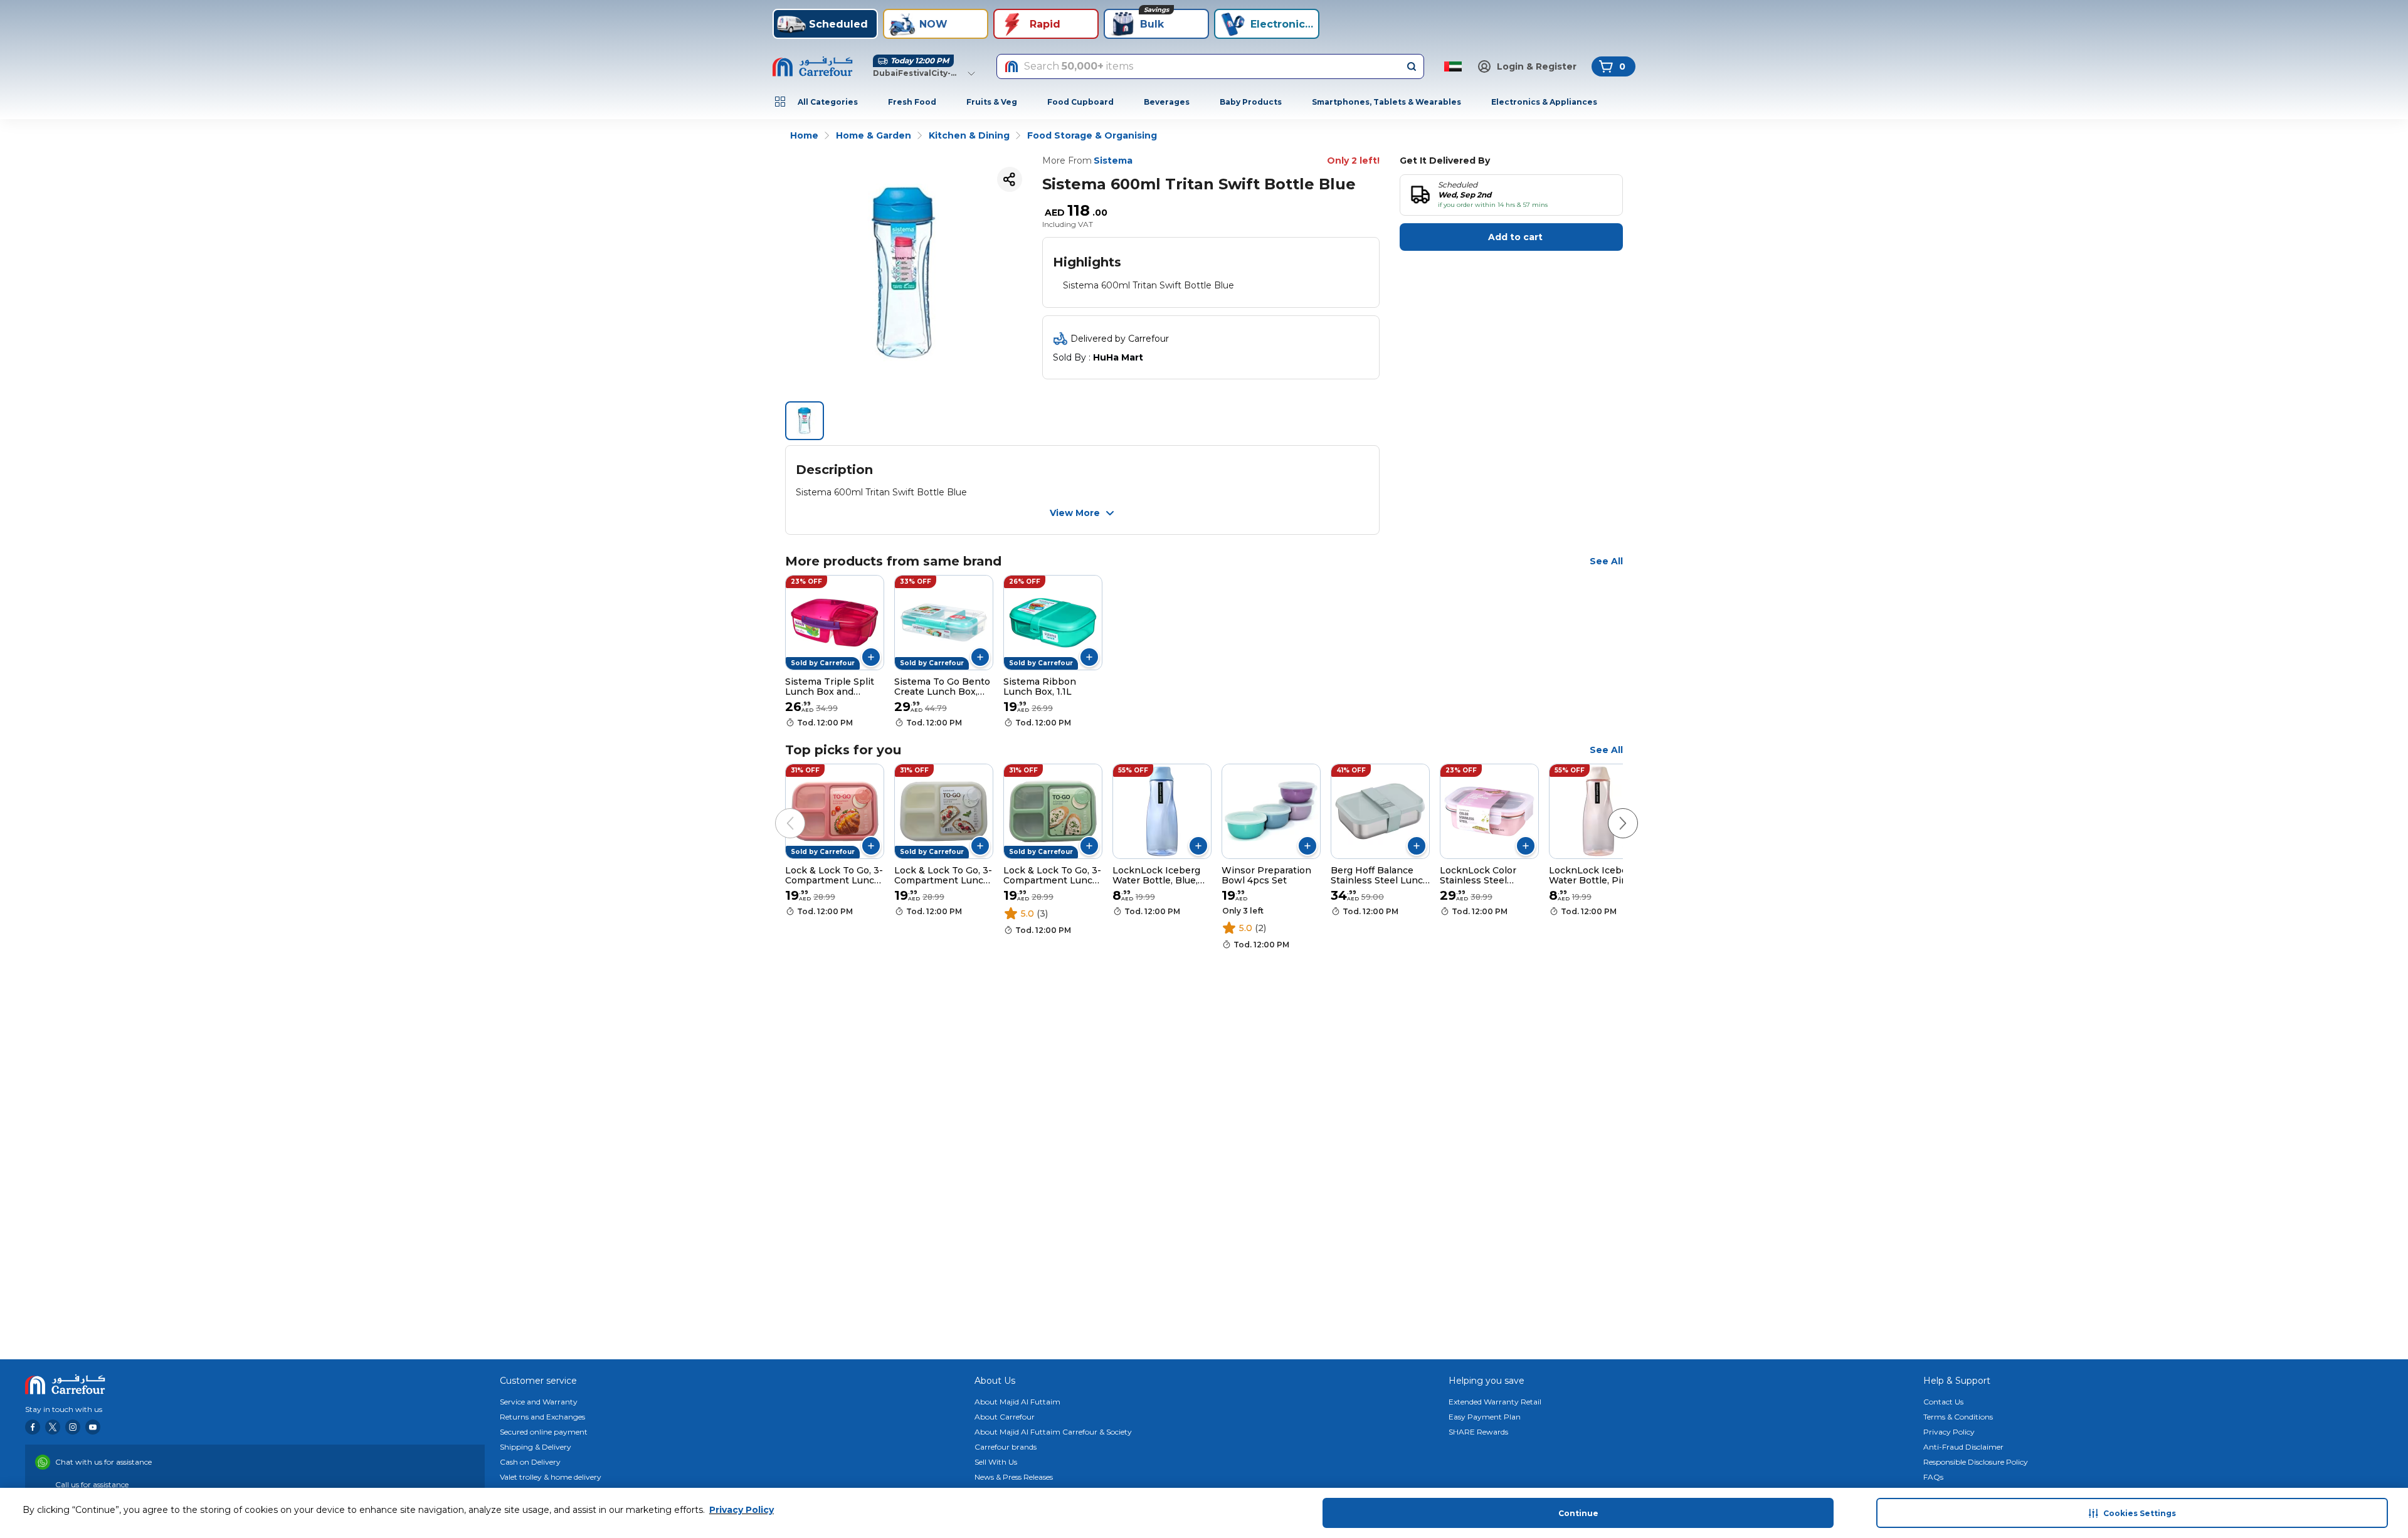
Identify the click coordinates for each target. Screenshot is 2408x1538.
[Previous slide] (778, 811)
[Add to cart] (871, 657)
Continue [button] (1578, 1513)
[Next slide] (1610, 811)
